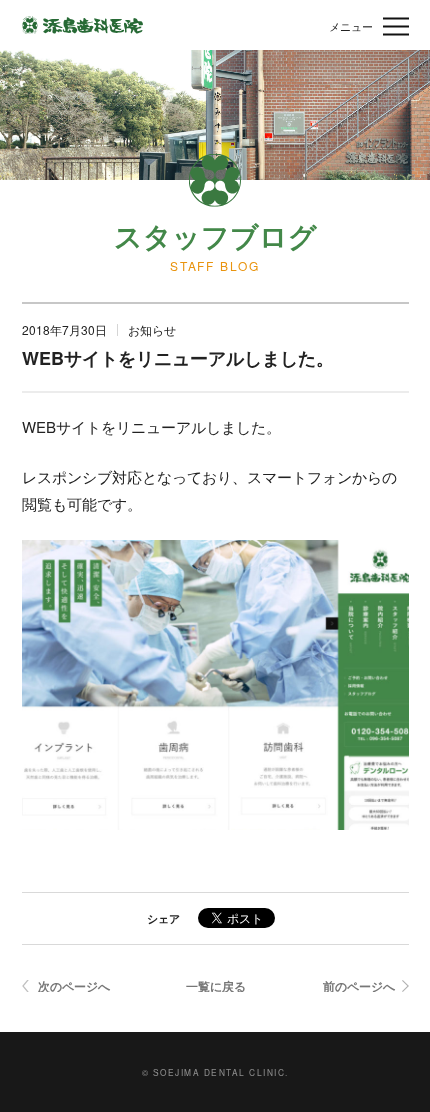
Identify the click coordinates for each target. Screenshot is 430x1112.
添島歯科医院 (82, 25)
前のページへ (359, 986)
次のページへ (74, 986)
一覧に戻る (216, 986)
